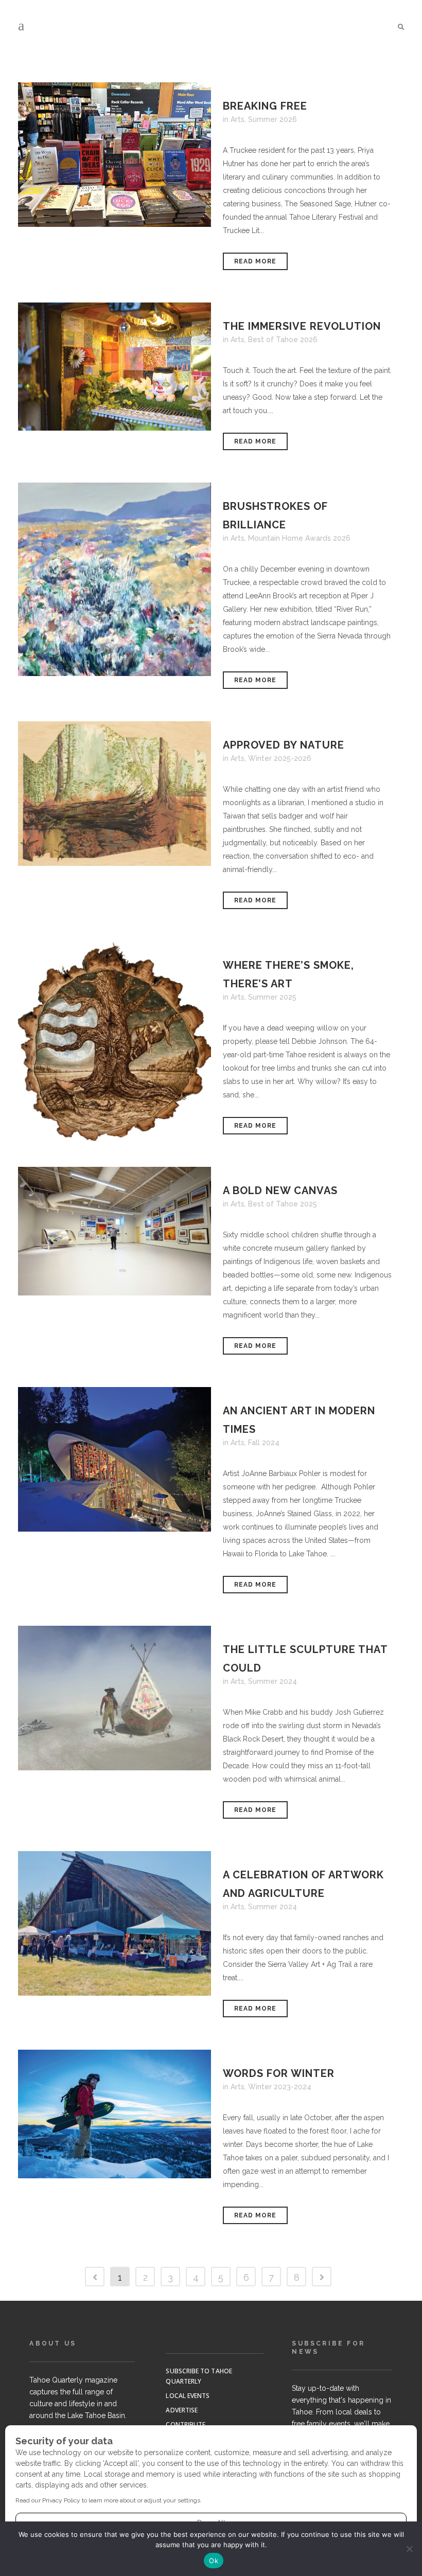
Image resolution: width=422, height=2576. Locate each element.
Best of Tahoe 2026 (283, 340)
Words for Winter (279, 2073)
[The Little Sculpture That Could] (115, 1698)
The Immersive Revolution (302, 326)
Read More (255, 261)
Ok (214, 2561)
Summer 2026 (272, 119)
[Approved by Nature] (115, 794)
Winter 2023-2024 (280, 2087)
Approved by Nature (284, 745)
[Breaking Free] (115, 155)
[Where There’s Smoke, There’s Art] (115, 1041)
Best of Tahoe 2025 (283, 1204)
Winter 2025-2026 (280, 758)
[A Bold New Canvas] (115, 1231)
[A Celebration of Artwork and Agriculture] (115, 1923)
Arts (238, 119)
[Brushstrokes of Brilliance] (115, 579)
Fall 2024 (264, 1443)
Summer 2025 (272, 997)
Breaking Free (265, 106)
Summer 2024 (272, 1681)
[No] (409, 2549)
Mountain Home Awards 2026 (299, 538)
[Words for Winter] (115, 2114)
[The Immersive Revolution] (115, 367)
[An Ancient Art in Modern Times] (115, 1459)
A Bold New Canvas (280, 1191)
